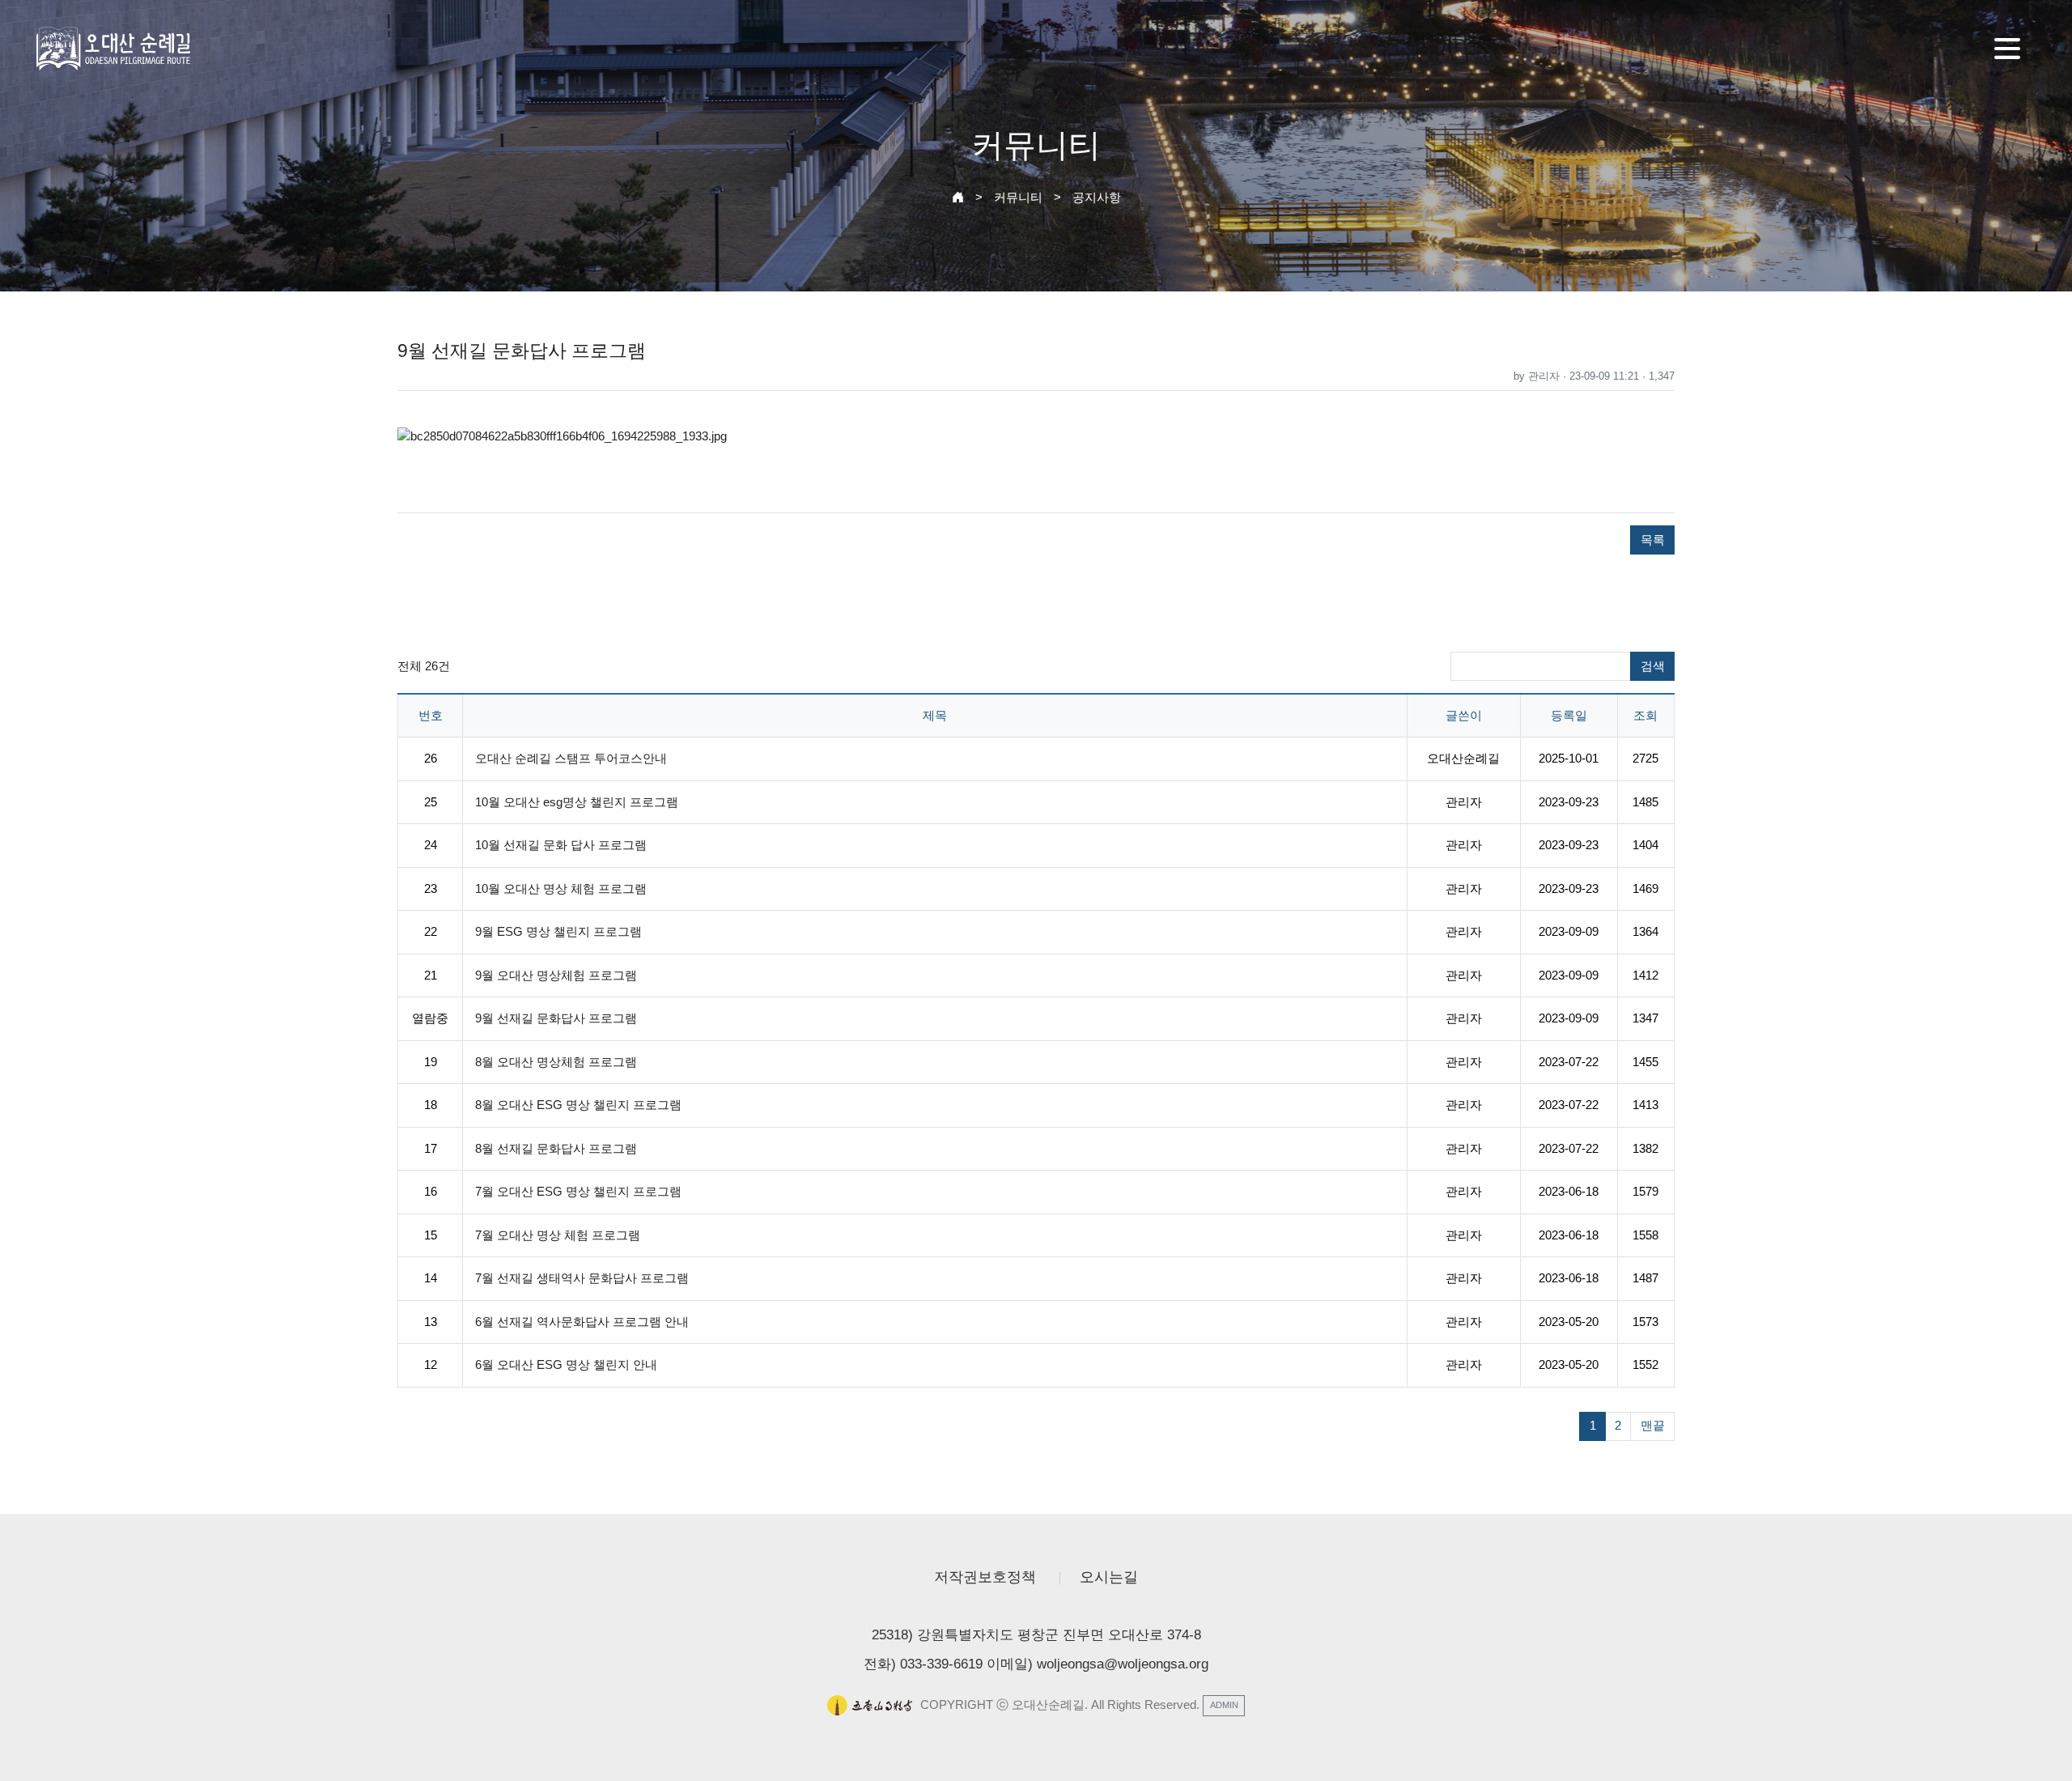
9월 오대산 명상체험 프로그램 (556, 975)
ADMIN (1224, 1705)
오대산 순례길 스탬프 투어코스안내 (571, 758)
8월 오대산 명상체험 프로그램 (556, 1062)
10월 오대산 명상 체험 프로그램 (561, 888)
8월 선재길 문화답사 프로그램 (556, 1148)
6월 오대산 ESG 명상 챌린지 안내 (566, 1364)
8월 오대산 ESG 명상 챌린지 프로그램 (578, 1105)
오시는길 (1109, 1577)
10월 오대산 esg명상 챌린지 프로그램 (577, 802)
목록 (1653, 540)
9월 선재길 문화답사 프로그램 (556, 1018)
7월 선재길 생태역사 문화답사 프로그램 (582, 1278)
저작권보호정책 (985, 1577)
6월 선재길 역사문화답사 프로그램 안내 (582, 1322)
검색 (1653, 666)
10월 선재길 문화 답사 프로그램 (561, 845)
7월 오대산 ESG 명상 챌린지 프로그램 (578, 1191)
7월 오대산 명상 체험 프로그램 (558, 1235)
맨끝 (1653, 1425)
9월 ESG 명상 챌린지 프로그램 (558, 931)
